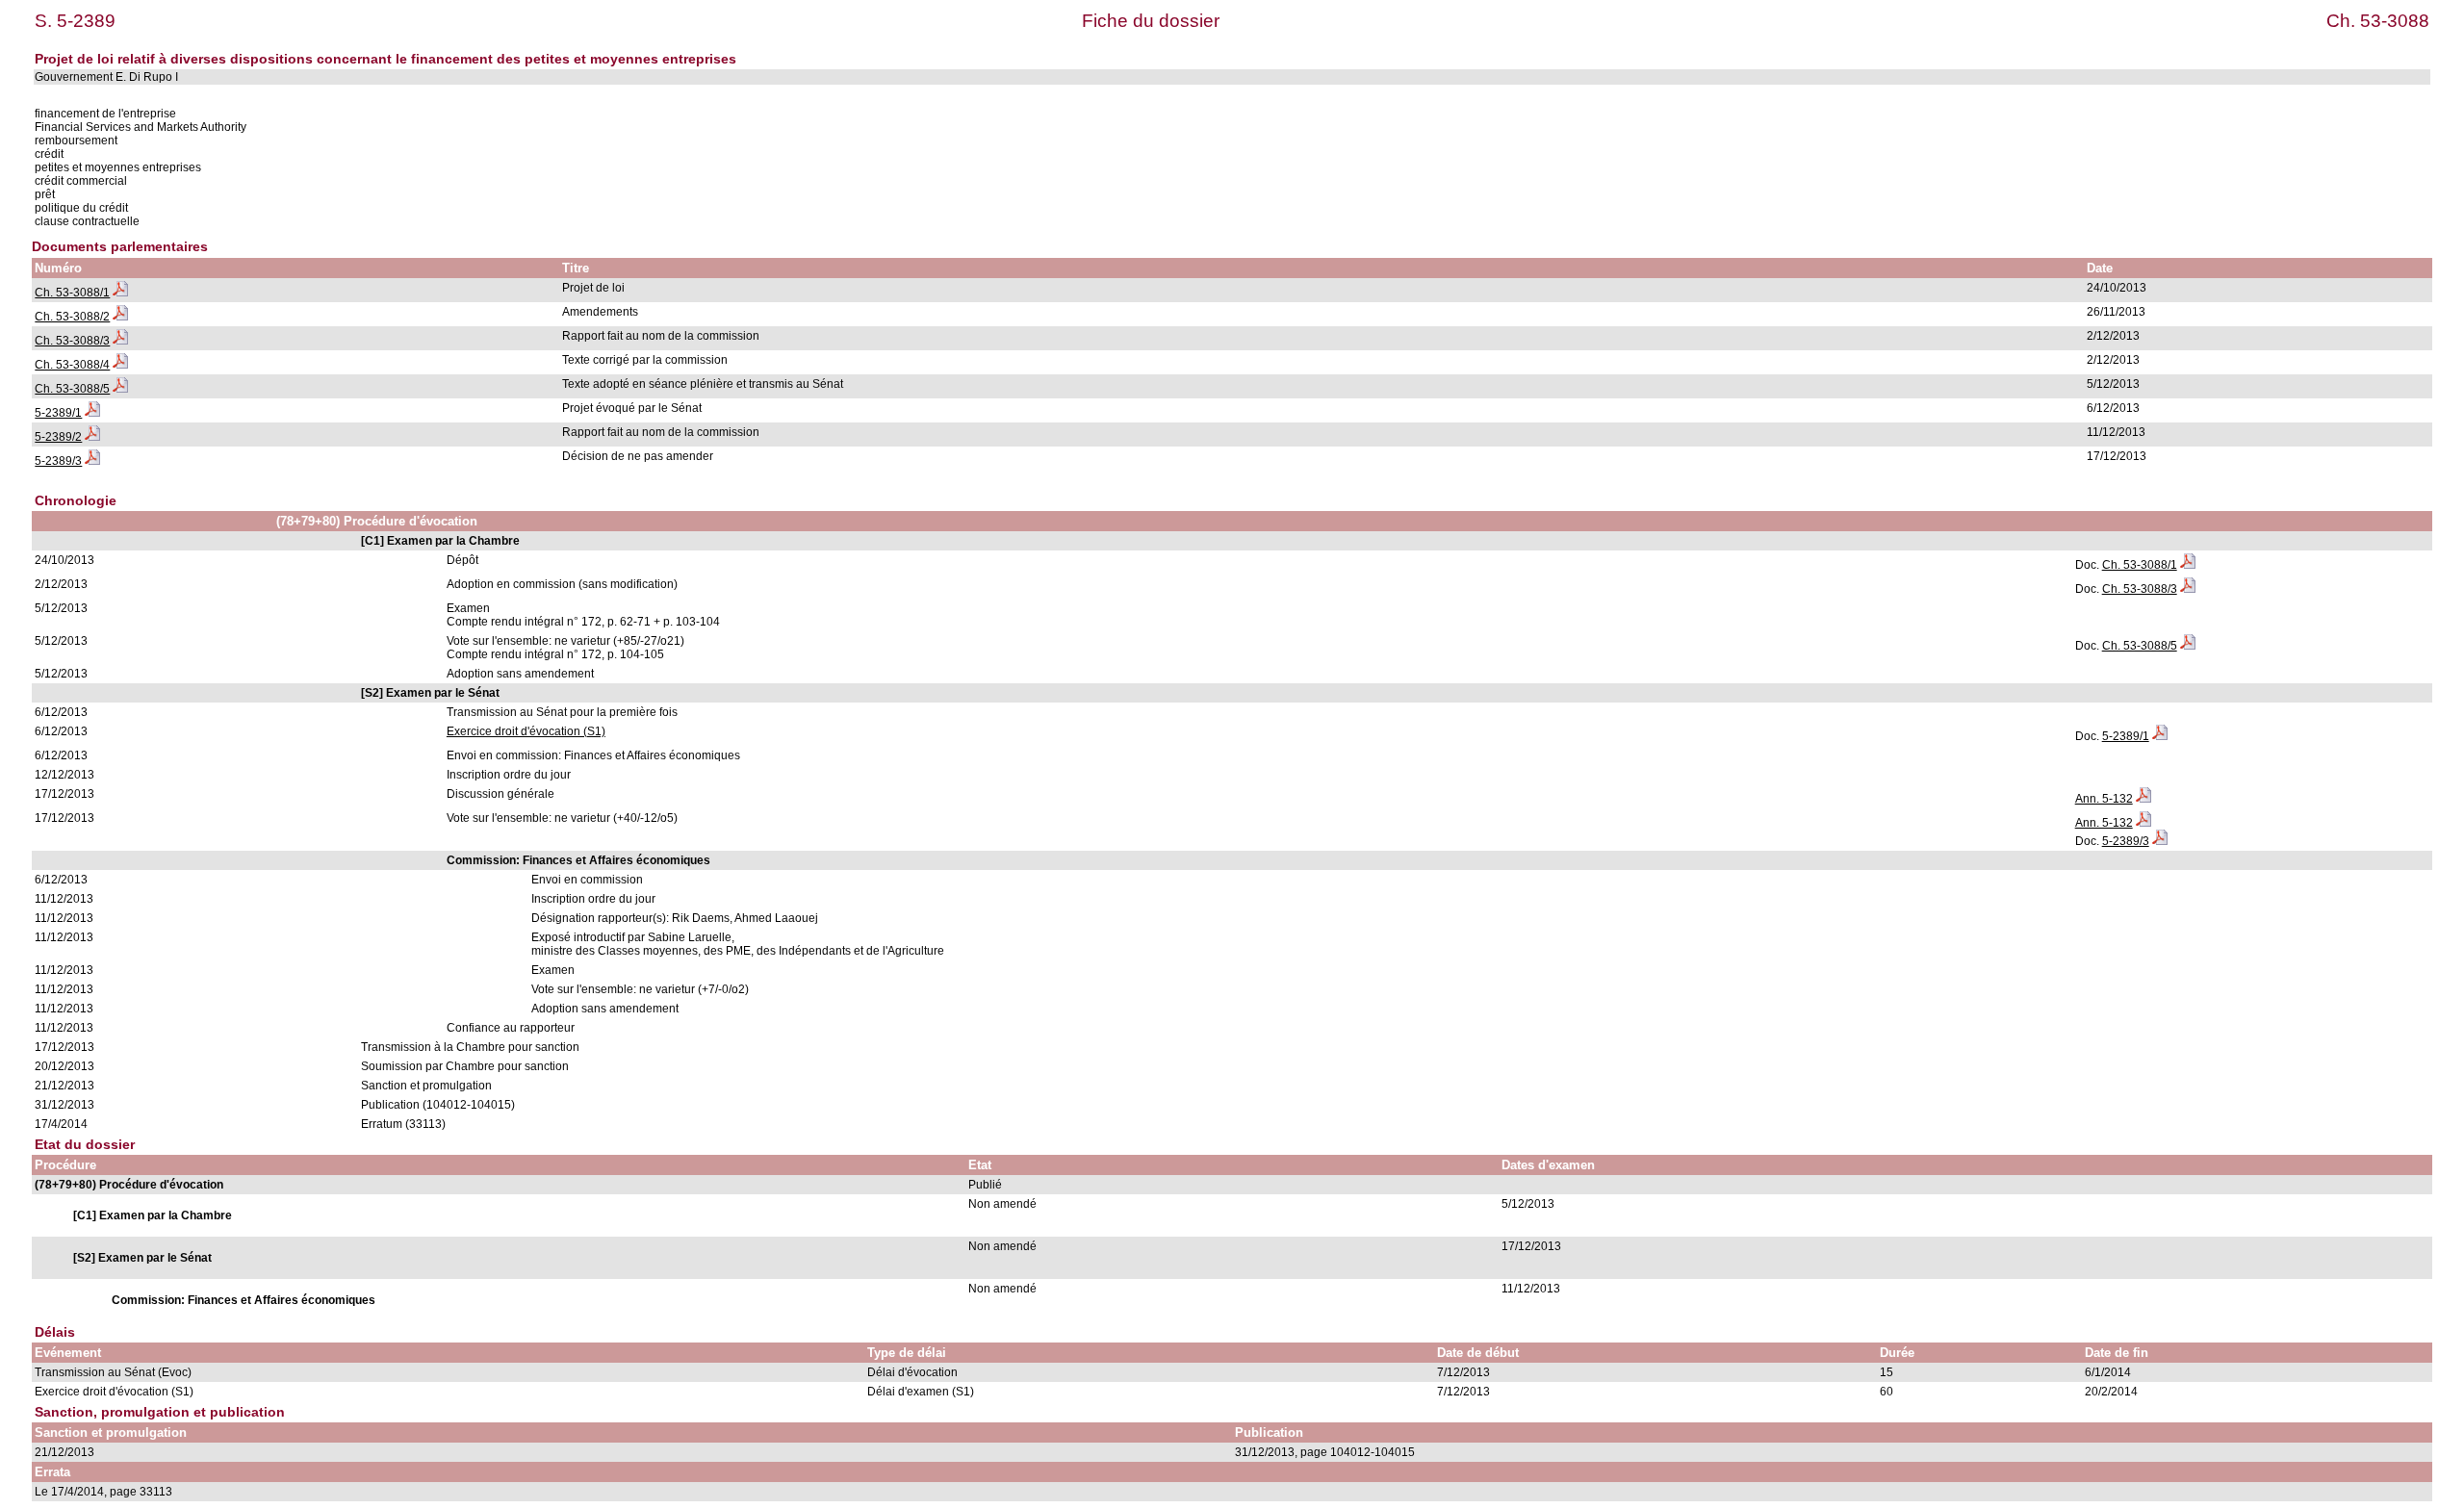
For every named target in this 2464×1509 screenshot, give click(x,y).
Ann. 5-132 (2104, 799)
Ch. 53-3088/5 (72, 389)
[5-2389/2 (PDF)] (92, 437)
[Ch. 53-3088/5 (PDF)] (120, 389)
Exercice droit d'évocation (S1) (526, 731)
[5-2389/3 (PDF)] (92, 461)
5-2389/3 (58, 461)
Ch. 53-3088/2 (72, 317)
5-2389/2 (58, 437)
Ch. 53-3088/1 (72, 293)
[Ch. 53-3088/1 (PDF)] (120, 293)
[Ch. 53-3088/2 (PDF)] (120, 317)
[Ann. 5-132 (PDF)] (2143, 799)
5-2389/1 (58, 413)
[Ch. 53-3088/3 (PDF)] (120, 341)
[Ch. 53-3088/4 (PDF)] (120, 365)
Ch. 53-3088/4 (72, 365)
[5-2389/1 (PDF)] (92, 413)
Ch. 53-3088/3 (72, 341)
